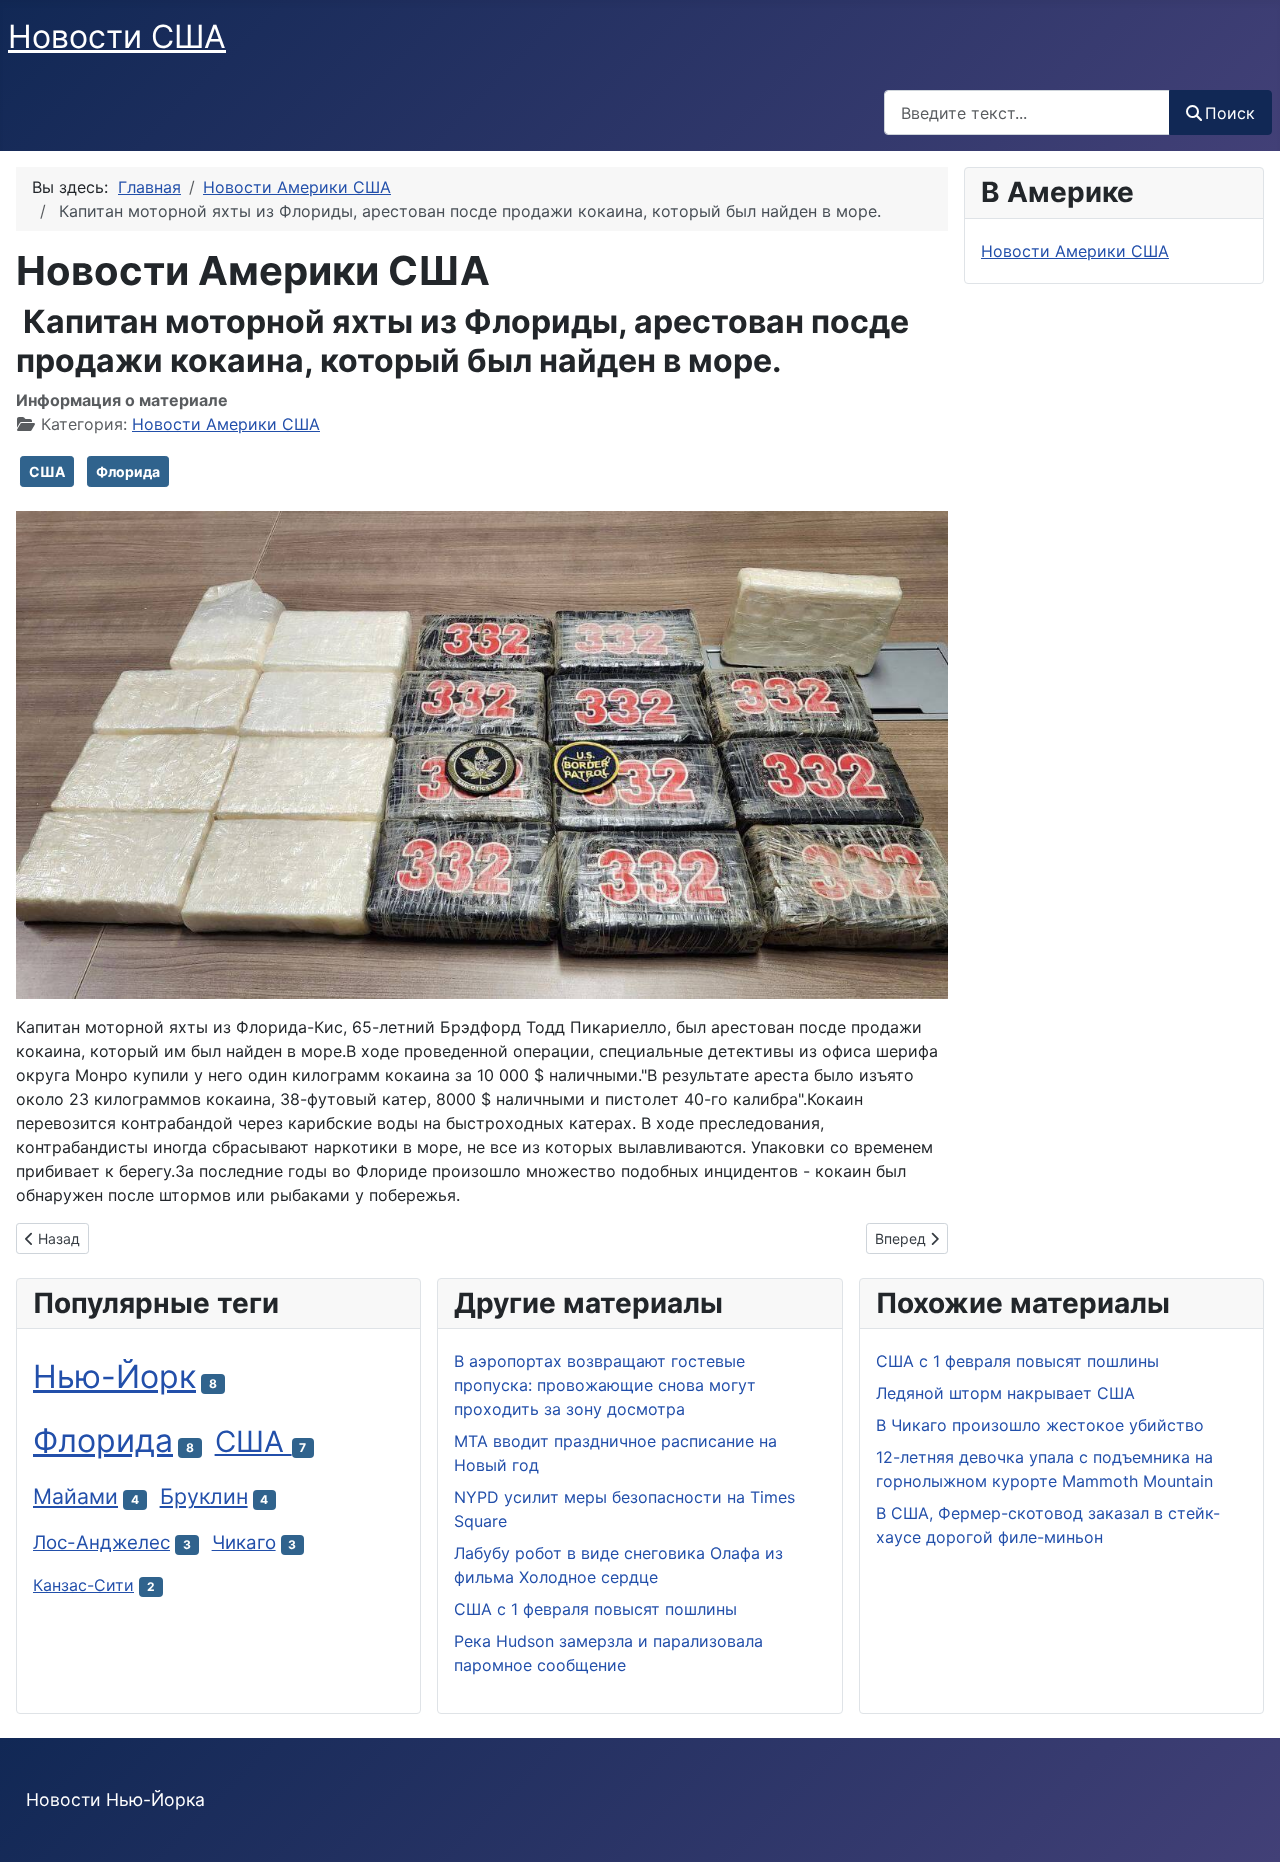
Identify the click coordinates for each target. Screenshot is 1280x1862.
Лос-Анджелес (101, 1542)
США (47, 471)
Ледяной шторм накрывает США (1005, 1393)
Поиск (1230, 113)
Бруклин (204, 1496)
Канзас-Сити (83, 1585)
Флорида (128, 471)
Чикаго (244, 1542)
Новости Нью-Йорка (115, 1799)
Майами (75, 1496)
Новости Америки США (226, 424)
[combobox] (1027, 112)
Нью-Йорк (114, 1376)
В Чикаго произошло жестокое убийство (1040, 1425)
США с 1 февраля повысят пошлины (1017, 1361)
